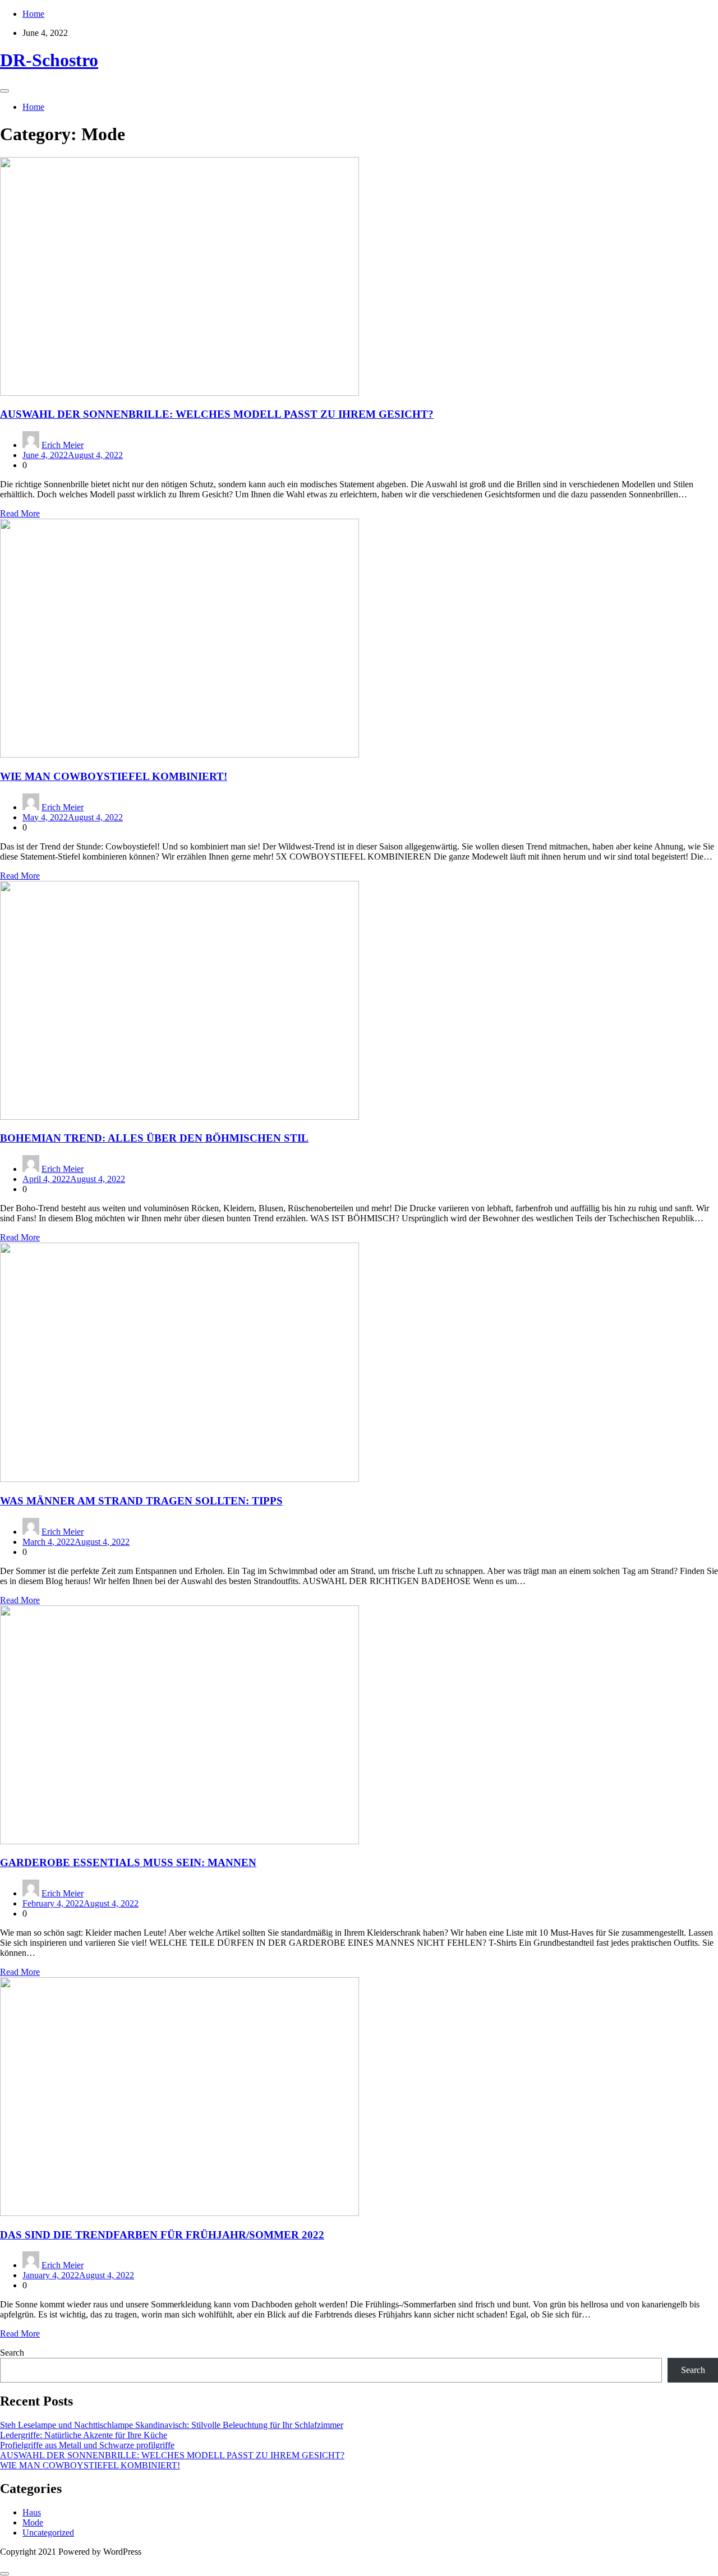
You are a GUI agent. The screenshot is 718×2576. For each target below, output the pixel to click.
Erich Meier (63, 445)
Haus (32, 2512)
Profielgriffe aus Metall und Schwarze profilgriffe (87, 2445)
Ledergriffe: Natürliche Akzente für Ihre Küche (84, 2435)
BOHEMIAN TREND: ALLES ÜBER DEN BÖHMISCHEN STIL (154, 1138)
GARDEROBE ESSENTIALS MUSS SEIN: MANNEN (128, 1862)
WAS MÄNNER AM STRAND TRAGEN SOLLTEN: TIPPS (141, 1501)
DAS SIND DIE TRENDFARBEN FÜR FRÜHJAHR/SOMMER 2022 (162, 2235)
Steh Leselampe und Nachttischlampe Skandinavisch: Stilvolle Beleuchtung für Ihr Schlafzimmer (172, 2425)
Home (33, 14)
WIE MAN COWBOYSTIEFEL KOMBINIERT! (114, 776)
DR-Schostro (49, 60)
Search (12, 2353)
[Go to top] (4, 2574)
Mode (33, 2522)
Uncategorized (48, 2533)
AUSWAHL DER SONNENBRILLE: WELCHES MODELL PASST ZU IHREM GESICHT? (217, 414)
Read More (20, 513)
